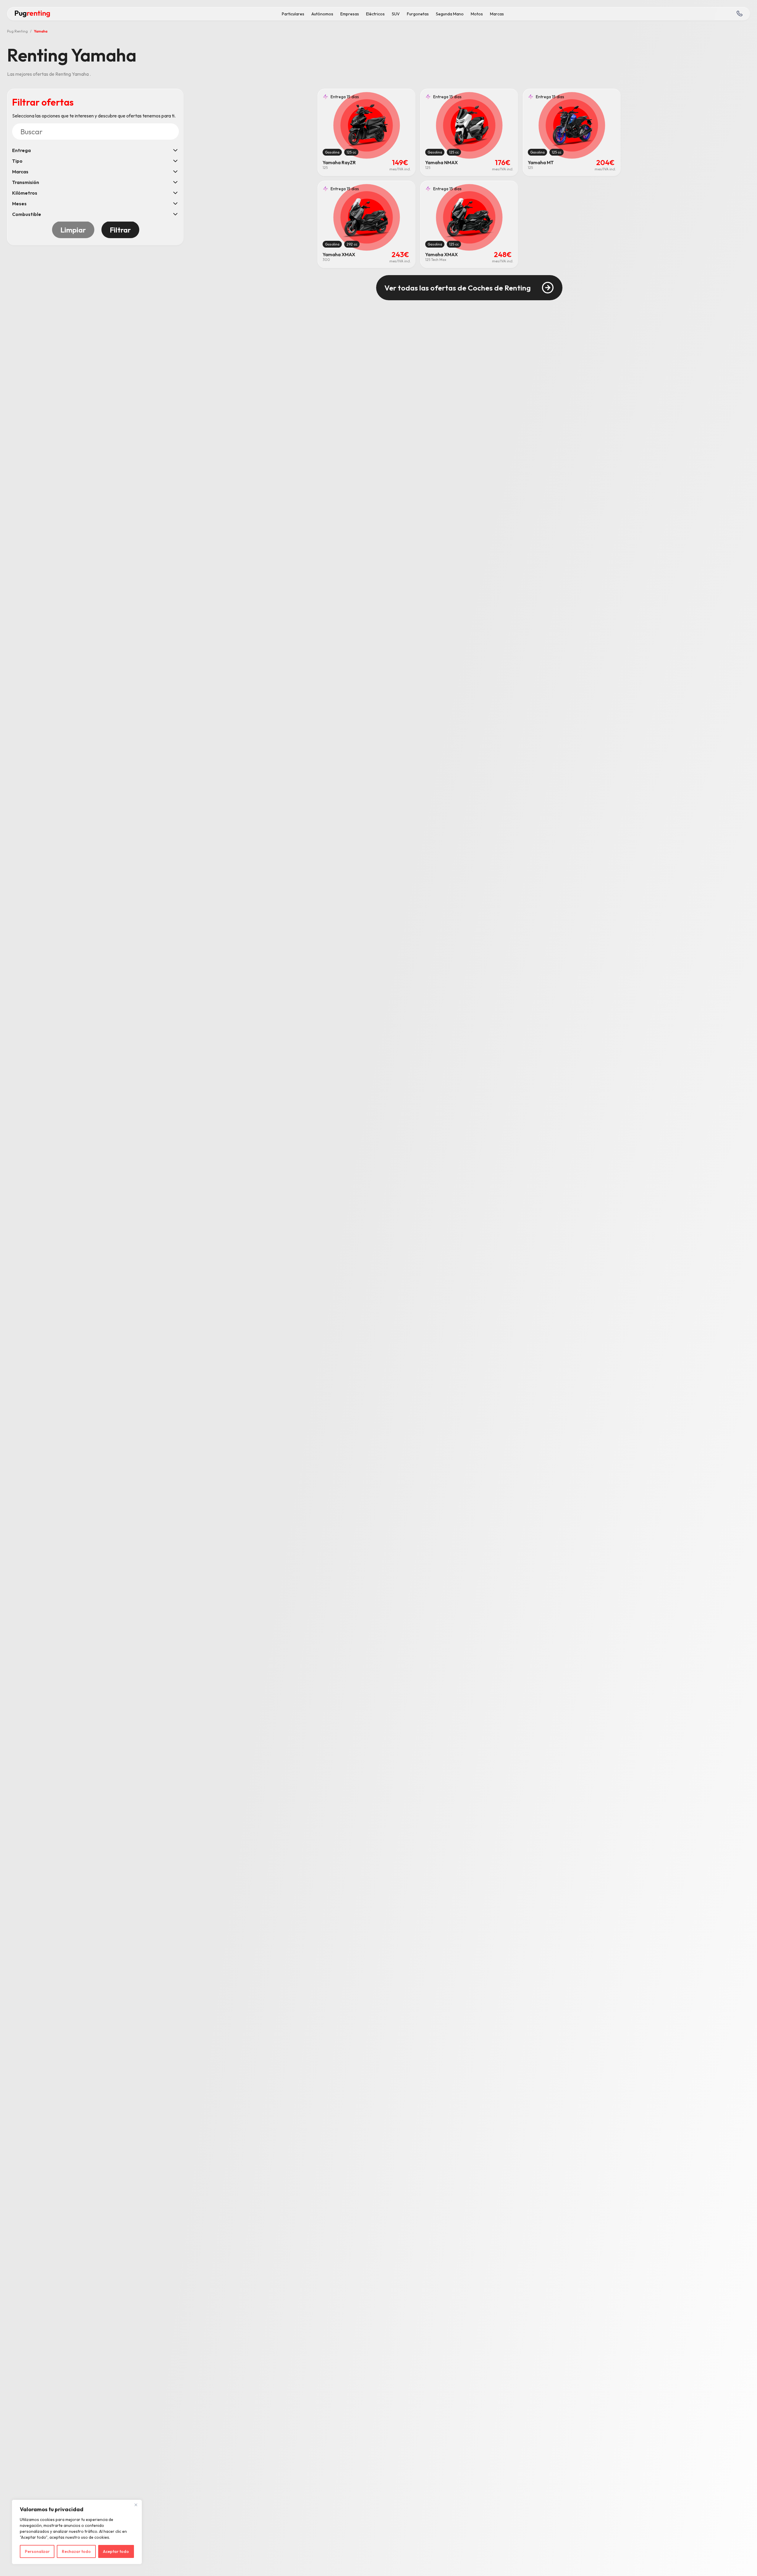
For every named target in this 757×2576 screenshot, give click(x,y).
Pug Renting (17, 31)
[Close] (136, 2505)
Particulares (293, 14)
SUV (396, 14)
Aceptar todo (116, 2551)
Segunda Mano (450, 14)
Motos (477, 14)
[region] (77, 2532)
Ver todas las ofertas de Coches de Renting (458, 288)
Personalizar (37, 2551)
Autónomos (322, 14)
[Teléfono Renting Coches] (739, 14)
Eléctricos (375, 14)
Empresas (350, 14)
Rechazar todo (76, 2551)
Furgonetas (418, 14)
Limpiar (73, 230)
